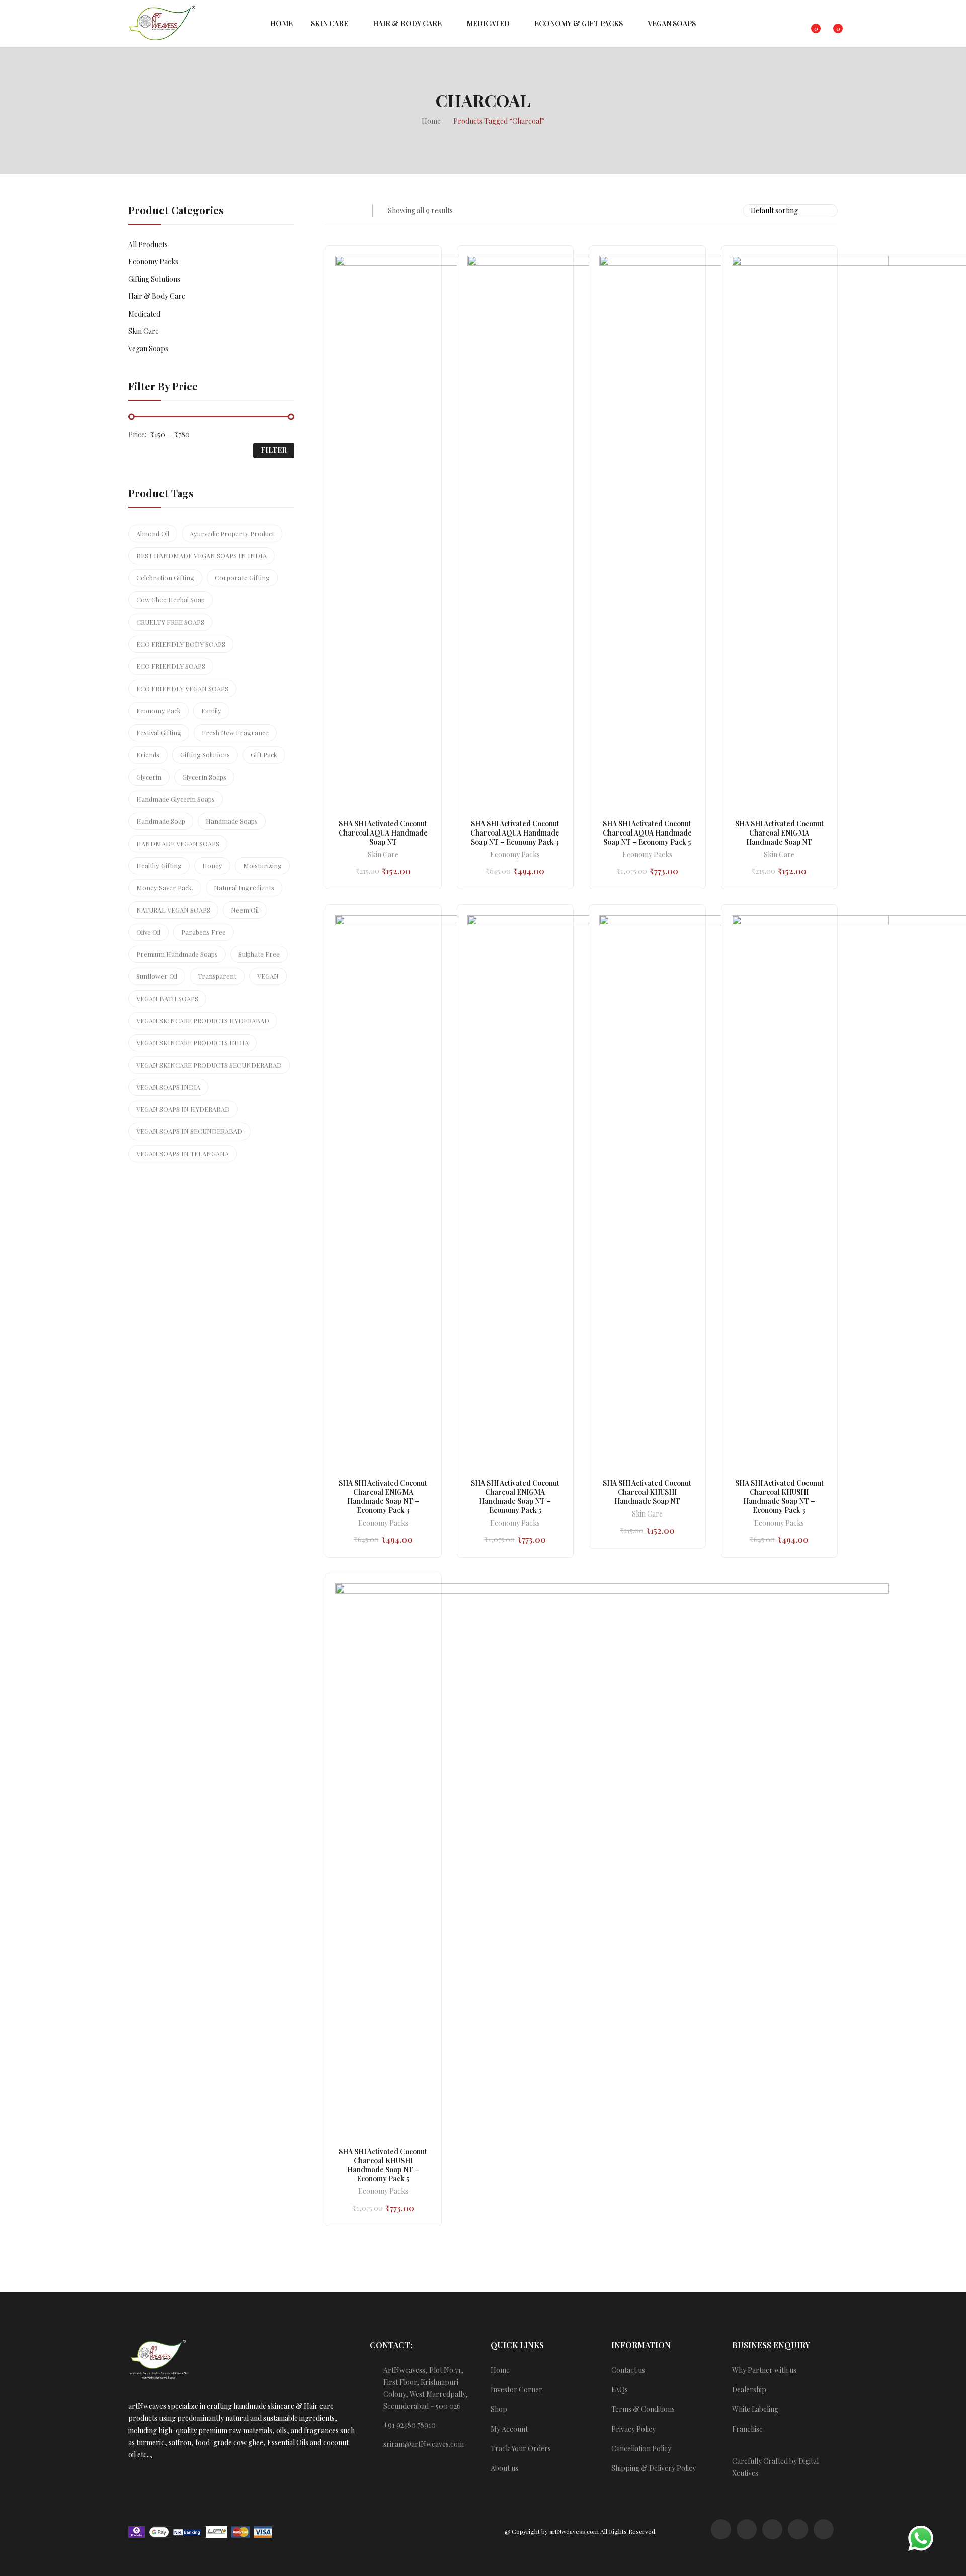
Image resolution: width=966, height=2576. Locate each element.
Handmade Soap (161, 821)
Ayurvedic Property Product (232, 533)
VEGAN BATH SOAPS (167, 998)
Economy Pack (158, 710)
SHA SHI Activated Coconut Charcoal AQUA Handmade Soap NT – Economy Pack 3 (515, 833)
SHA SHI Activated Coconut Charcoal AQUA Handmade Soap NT (383, 833)
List (351, 211)
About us (504, 2468)
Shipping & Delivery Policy (654, 2468)
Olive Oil (148, 932)
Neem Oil (245, 910)
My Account (509, 2429)
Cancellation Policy (641, 2448)
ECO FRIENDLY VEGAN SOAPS (182, 688)
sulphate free (259, 954)
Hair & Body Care (157, 296)
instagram (747, 2529)
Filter (274, 450)
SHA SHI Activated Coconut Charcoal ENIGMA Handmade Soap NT (779, 833)
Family (211, 710)
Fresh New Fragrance (235, 733)
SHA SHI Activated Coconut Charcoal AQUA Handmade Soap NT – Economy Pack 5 (647, 833)
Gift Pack (264, 755)
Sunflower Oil (157, 976)
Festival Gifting (159, 733)
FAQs (620, 2390)
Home (500, 2370)
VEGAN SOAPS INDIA (168, 1087)
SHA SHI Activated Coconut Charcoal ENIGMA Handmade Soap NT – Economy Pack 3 (383, 1497)
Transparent (217, 976)
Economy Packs (515, 855)
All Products (148, 244)
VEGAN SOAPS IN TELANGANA (183, 1153)
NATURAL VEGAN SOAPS (173, 910)
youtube (824, 2529)
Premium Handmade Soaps (177, 954)
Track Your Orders (521, 2448)
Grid (331, 211)
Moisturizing (262, 865)
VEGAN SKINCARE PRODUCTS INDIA (192, 1043)
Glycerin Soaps (204, 777)
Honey (212, 865)
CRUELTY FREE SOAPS (170, 622)
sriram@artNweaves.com (424, 2444)
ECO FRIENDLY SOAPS (171, 666)
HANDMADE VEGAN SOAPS (178, 843)
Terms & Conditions (643, 2409)
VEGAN (268, 976)
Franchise (747, 2429)
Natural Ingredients (244, 888)
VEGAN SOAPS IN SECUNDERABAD (189, 1131)
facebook (772, 2529)
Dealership (749, 2390)
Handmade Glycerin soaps (176, 799)
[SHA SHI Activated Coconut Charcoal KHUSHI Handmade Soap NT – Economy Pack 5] (612, 1860)
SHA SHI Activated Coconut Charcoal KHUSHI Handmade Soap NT (647, 1492)
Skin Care (383, 855)
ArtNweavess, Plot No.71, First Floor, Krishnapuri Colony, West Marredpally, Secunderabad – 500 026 (426, 2388)
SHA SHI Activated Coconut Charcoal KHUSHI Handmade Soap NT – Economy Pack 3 (779, 1497)
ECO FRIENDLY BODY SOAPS (181, 644)
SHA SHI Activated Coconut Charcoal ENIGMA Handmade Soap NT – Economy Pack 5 (515, 1497)
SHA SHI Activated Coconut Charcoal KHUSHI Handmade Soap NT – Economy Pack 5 (383, 2165)
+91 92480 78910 (410, 2425)
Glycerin (149, 777)
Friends (148, 755)
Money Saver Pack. (165, 888)
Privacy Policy (633, 2429)
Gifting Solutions (154, 279)
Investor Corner (516, 2390)
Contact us (628, 2370)
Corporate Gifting (242, 578)
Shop (499, 2409)
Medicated (144, 314)
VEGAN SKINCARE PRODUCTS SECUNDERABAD (209, 1065)
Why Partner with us (764, 2370)
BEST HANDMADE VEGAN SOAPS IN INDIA (202, 555)
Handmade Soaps (232, 821)
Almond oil (153, 533)
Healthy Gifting (159, 865)
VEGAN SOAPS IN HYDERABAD (183, 1109)
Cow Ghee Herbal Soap (171, 600)
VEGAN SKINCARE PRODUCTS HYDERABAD (203, 1020)
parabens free (204, 932)
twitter (798, 2529)
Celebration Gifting (165, 578)
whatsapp (721, 2529)
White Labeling (755, 2409)
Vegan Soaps (148, 349)
